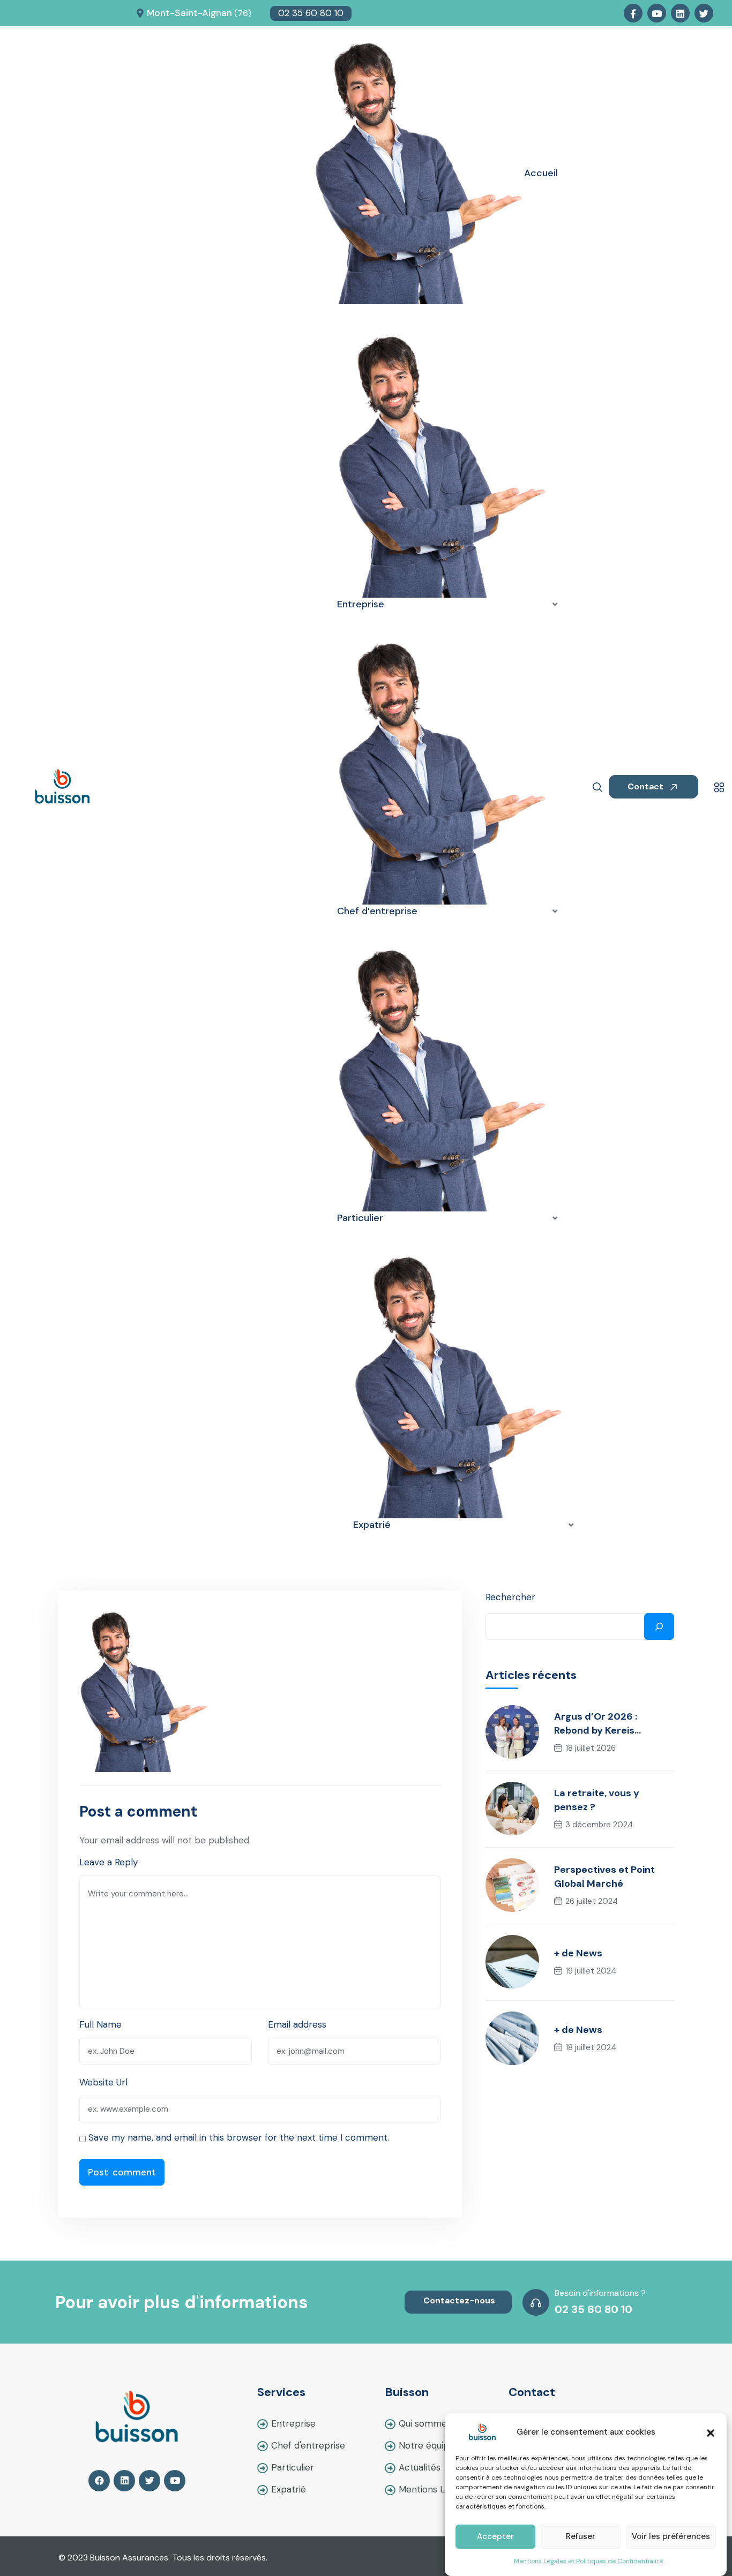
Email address (297, 2024)
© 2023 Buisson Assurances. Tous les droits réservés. (163, 2558)
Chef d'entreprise (308, 2445)
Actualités (420, 2467)
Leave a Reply (109, 1862)
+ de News (578, 1953)
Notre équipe (427, 2445)
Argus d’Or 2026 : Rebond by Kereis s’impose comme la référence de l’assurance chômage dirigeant (614, 1724)
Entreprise (293, 2423)
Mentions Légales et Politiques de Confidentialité (588, 2561)
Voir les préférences (671, 2537)
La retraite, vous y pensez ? (597, 1800)
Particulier (293, 2467)
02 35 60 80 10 (311, 13)
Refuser (581, 2537)
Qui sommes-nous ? (441, 2423)
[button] (711, 2432)
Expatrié (289, 2489)
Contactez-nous (459, 2300)
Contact (647, 786)
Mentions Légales (435, 2489)
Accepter (495, 2537)
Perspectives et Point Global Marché (604, 1877)
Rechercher (510, 1597)
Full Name (100, 2024)
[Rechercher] (659, 1626)
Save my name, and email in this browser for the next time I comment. (239, 2137)
